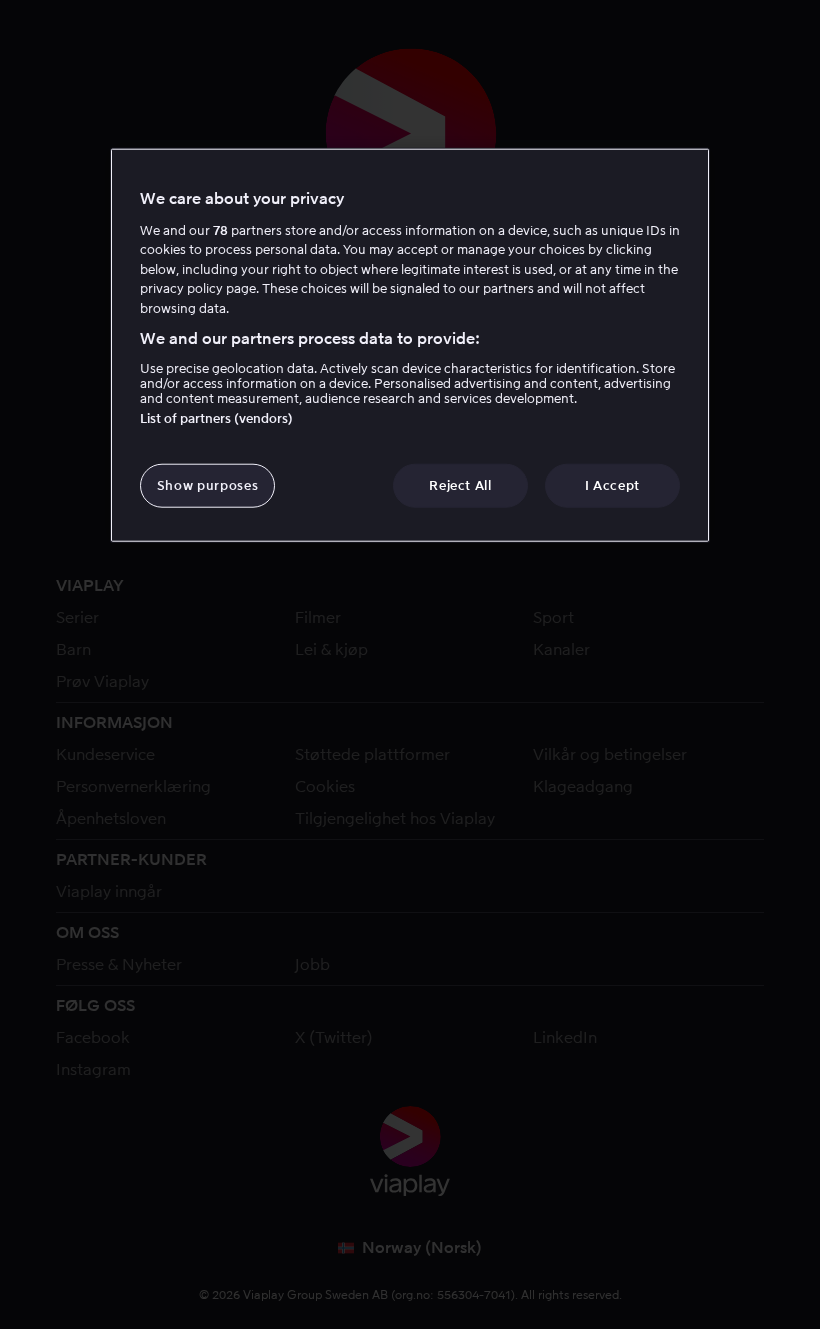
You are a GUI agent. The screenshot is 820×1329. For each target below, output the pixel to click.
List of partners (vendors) (216, 417)
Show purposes (207, 484)
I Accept (612, 484)
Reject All (460, 484)
